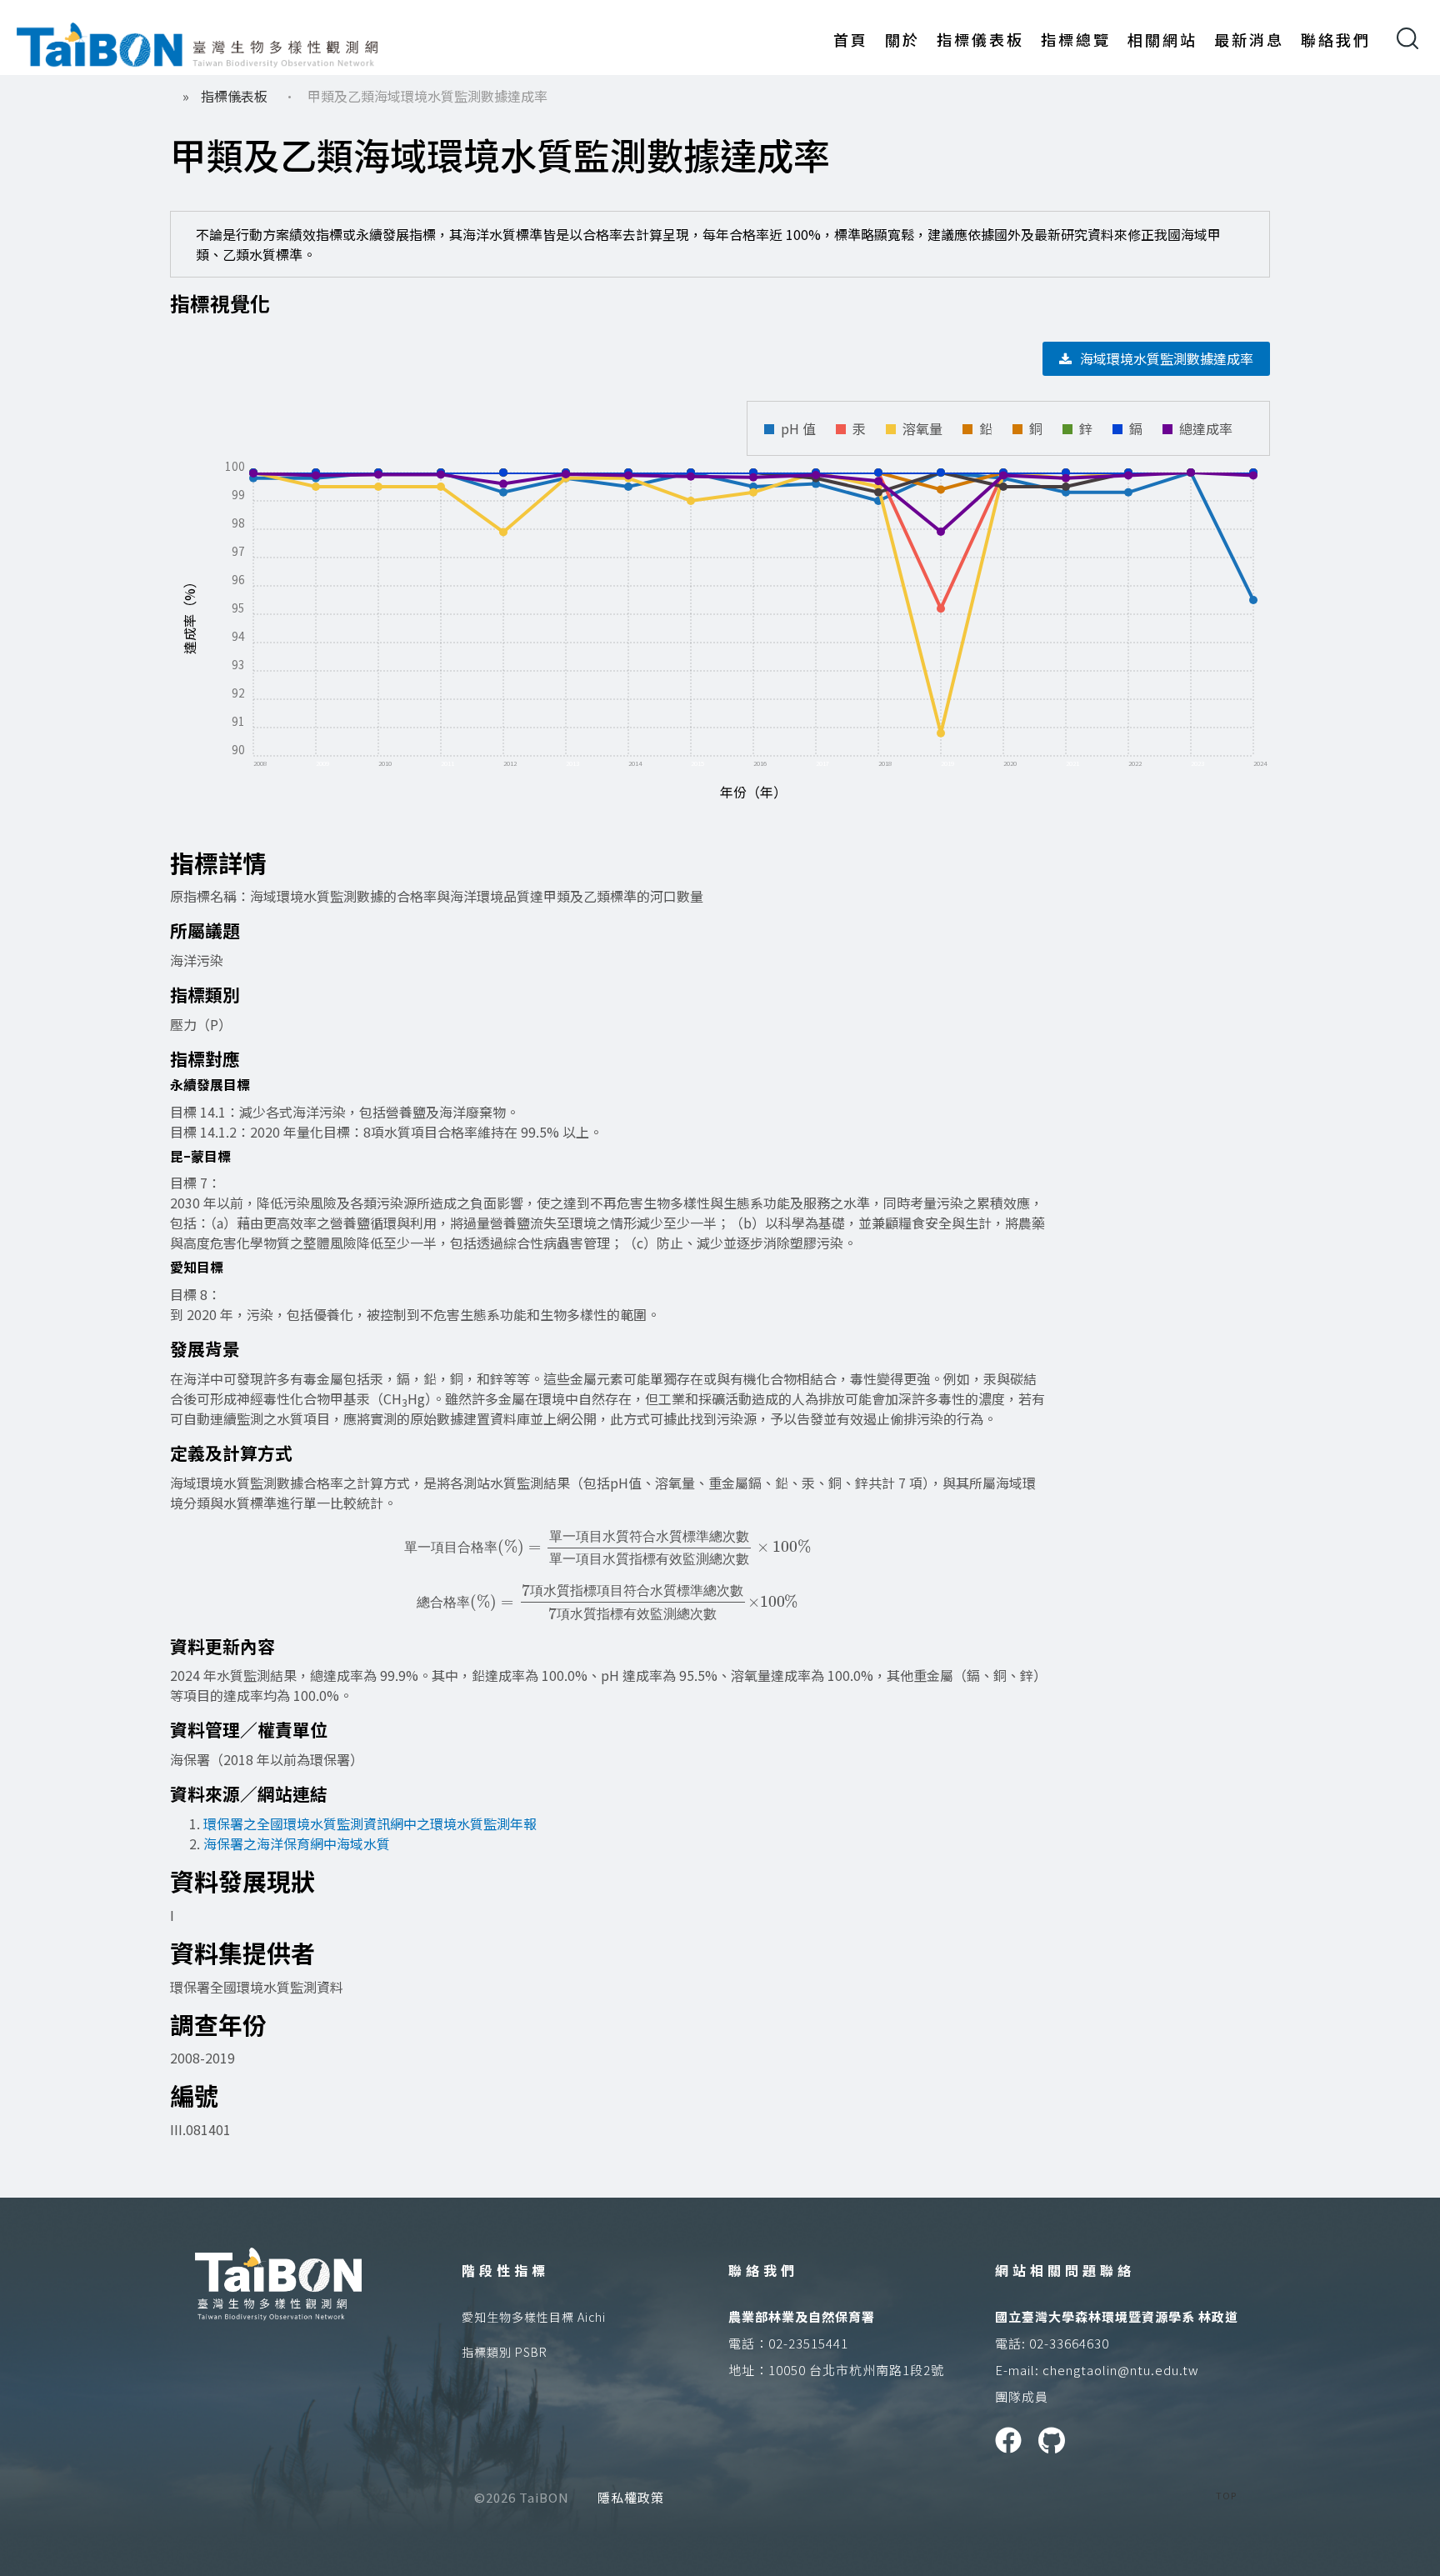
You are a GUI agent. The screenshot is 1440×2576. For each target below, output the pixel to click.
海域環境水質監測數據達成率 (1167, 358)
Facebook (1008, 2440)
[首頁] (197, 42)
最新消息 (1249, 39)
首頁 (851, 39)
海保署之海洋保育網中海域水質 (297, 1843)
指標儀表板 (980, 39)
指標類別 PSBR (505, 2352)
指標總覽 (1076, 39)
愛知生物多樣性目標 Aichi (534, 2317)
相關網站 (1162, 39)
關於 (902, 39)
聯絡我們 (1336, 39)
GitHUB (1052, 2440)
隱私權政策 (631, 2497)
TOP (1226, 2495)
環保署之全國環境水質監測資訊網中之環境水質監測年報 (370, 1823)
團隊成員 (1022, 2396)
